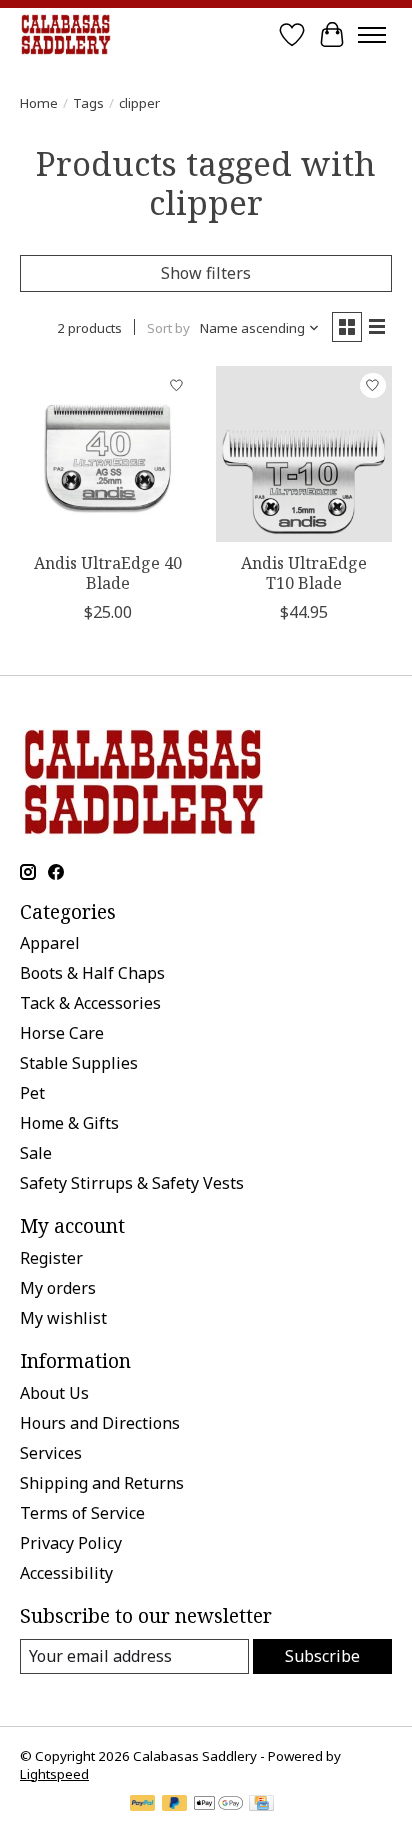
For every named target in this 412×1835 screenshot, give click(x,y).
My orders (58, 1288)
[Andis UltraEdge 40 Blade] (108, 454)
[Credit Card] (261, 1805)
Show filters (206, 273)
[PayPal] (143, 1805)
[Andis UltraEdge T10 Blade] (304, 454)
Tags (88, 103)
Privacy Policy (71, 1543)
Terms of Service (82, 1513)
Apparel (50, 943)
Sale (36, 1153)
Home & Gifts (69, 1123)
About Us (54, 1393)
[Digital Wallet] (218, 1805)
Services (51, 1453)
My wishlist (63, 1318)
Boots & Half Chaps (92, 973)
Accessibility (66, 1573)
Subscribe (322, 1656)
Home (39, 103)
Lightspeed (54, 1774)
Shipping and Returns (102, 1483)
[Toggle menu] (372, 35)
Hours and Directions (100, 1423)
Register (51, 1258)
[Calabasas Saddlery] (65, 34)
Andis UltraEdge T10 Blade (304, 572)
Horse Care (62, 1033)
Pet (32, 1093)
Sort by (168, 328)
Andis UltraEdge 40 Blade (108, 572)
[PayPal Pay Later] (175, 1805)
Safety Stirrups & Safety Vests (132, 1183)
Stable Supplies (79, 1063)
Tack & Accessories (90, 1003)
